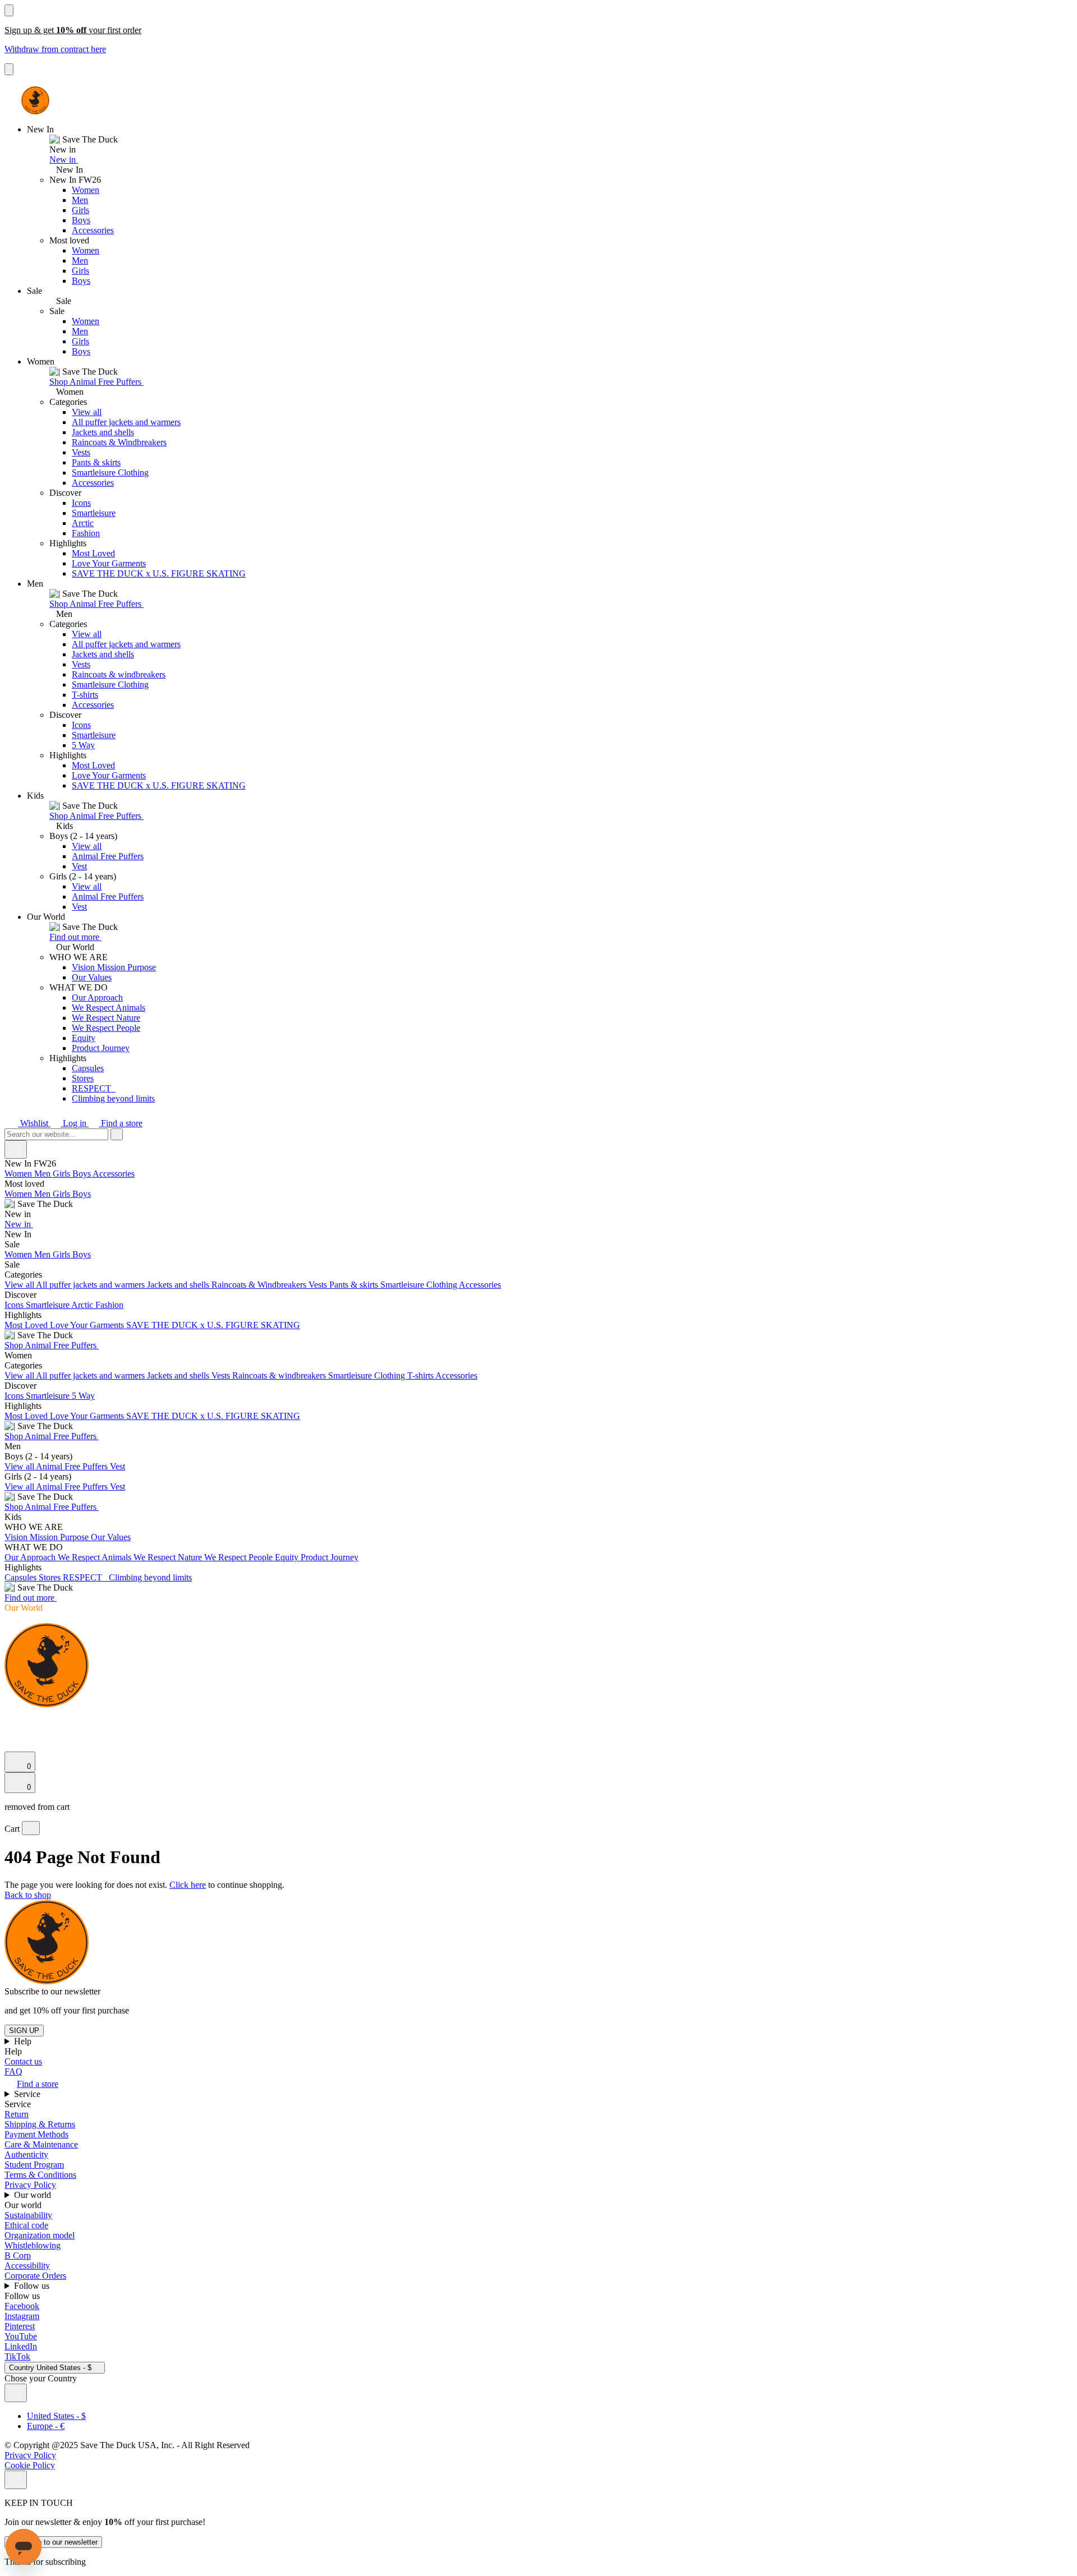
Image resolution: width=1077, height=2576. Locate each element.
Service (28, 2094)
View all (87, 412)
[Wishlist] (11, 1746)
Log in (75, 1123)
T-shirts (85, 695)
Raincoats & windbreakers (119, 674)
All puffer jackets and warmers (126, 422)
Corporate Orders (35, 2276)
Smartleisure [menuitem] (49, 1305)
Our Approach (97, 997)
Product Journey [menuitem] (330, 1557)
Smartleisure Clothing (110, 473)
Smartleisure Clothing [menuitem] (420, 1285)
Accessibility (27, 2266)
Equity (84, 1038)
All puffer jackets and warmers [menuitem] (91, 1285)
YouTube (21, 2336)
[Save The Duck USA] (35, 100)
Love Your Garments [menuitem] (88, 1325)
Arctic (83, 523)
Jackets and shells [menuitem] (179, 1285)
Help (24, 2041)
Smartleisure (94, 513)
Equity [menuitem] (288, 1557)
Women (86, 190)
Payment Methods (36, 2134)
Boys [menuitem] (82, 1174)
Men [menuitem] (43, 1174)
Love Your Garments (109, 563)
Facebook (22, 2306)
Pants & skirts (96, 462)
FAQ (13, 2072)
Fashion (86, 533)
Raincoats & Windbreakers (119, 442)
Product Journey (101, 1048)
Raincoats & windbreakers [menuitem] (280, 1375)
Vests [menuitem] (319, 1285)
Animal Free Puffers (108, 856)
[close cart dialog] (31, 1828)
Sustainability (28, 2215)
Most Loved (93, 553)
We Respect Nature (106, 1018)
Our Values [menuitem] (111, 1537)
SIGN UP (24, 2031)
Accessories (93, 230)
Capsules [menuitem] (22, 1577)
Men (80, 200)
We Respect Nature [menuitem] (169, 1557)
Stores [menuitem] (51, 1577)
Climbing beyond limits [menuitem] (150, 1577)
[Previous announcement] (9, 10)
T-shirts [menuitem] (421, 1375)
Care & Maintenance (41, 2144)
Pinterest (20, 2326)
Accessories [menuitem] (114, 1174)
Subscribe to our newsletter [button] (52, 1991)
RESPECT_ (94, 1088)
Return (17, 2114)
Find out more (75, 937)
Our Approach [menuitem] (31, 1557)
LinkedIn (21, 2346)
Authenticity (26, 2155)
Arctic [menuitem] (83, 1305)
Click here (188, 1885)
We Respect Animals (109, 1008)
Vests (81, 452)
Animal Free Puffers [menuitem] (73, 1466)
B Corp (18, 2255)
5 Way (83, 745)
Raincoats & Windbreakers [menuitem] (260, 1285)
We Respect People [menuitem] (240, 1557)
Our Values (92, 977)
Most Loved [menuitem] (27, 1325)
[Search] (11, 1718)
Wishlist (34, 1123)
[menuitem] (538, 1199)
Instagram (22, 2316)
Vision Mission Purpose (114, 967)
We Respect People (106, 1028)
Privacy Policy (30, 2185)
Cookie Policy (30, 2465)
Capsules (88, 1068)
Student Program (34, 2165)
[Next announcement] (9, 69)
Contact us (23, 2061)
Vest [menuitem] (118, 1466)
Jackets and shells (103, 432)
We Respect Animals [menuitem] (96, 1557)
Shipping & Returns (40, 2124)
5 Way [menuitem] (83, 1396)
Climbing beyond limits (113, 1098)
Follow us (33, 2286)
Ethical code (26, 2225)
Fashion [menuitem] (109, 1305)
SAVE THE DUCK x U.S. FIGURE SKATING (159, 573)
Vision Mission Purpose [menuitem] (48, 1537)
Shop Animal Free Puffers (96, 382)
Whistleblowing (33, 2245)
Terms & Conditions (40, 2175)
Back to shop (28, 1895)
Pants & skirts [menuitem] (355, 1285)
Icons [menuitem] (15, 1305)
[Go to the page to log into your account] (10, 1731)
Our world (34, 2195)
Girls (80, 210)
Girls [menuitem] (63, 1174)
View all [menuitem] (20, 1285)
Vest (79, 866)
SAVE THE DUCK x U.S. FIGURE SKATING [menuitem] (213, 1325)
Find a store (121, 1123)
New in (64, 160)
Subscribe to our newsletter (53, 2542)
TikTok (17, 2356)
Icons (81, 503)
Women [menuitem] (19, 1174)
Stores (83, 1078)
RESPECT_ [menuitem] (86, 1577)
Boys (81, 220)
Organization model (40, 2235)
